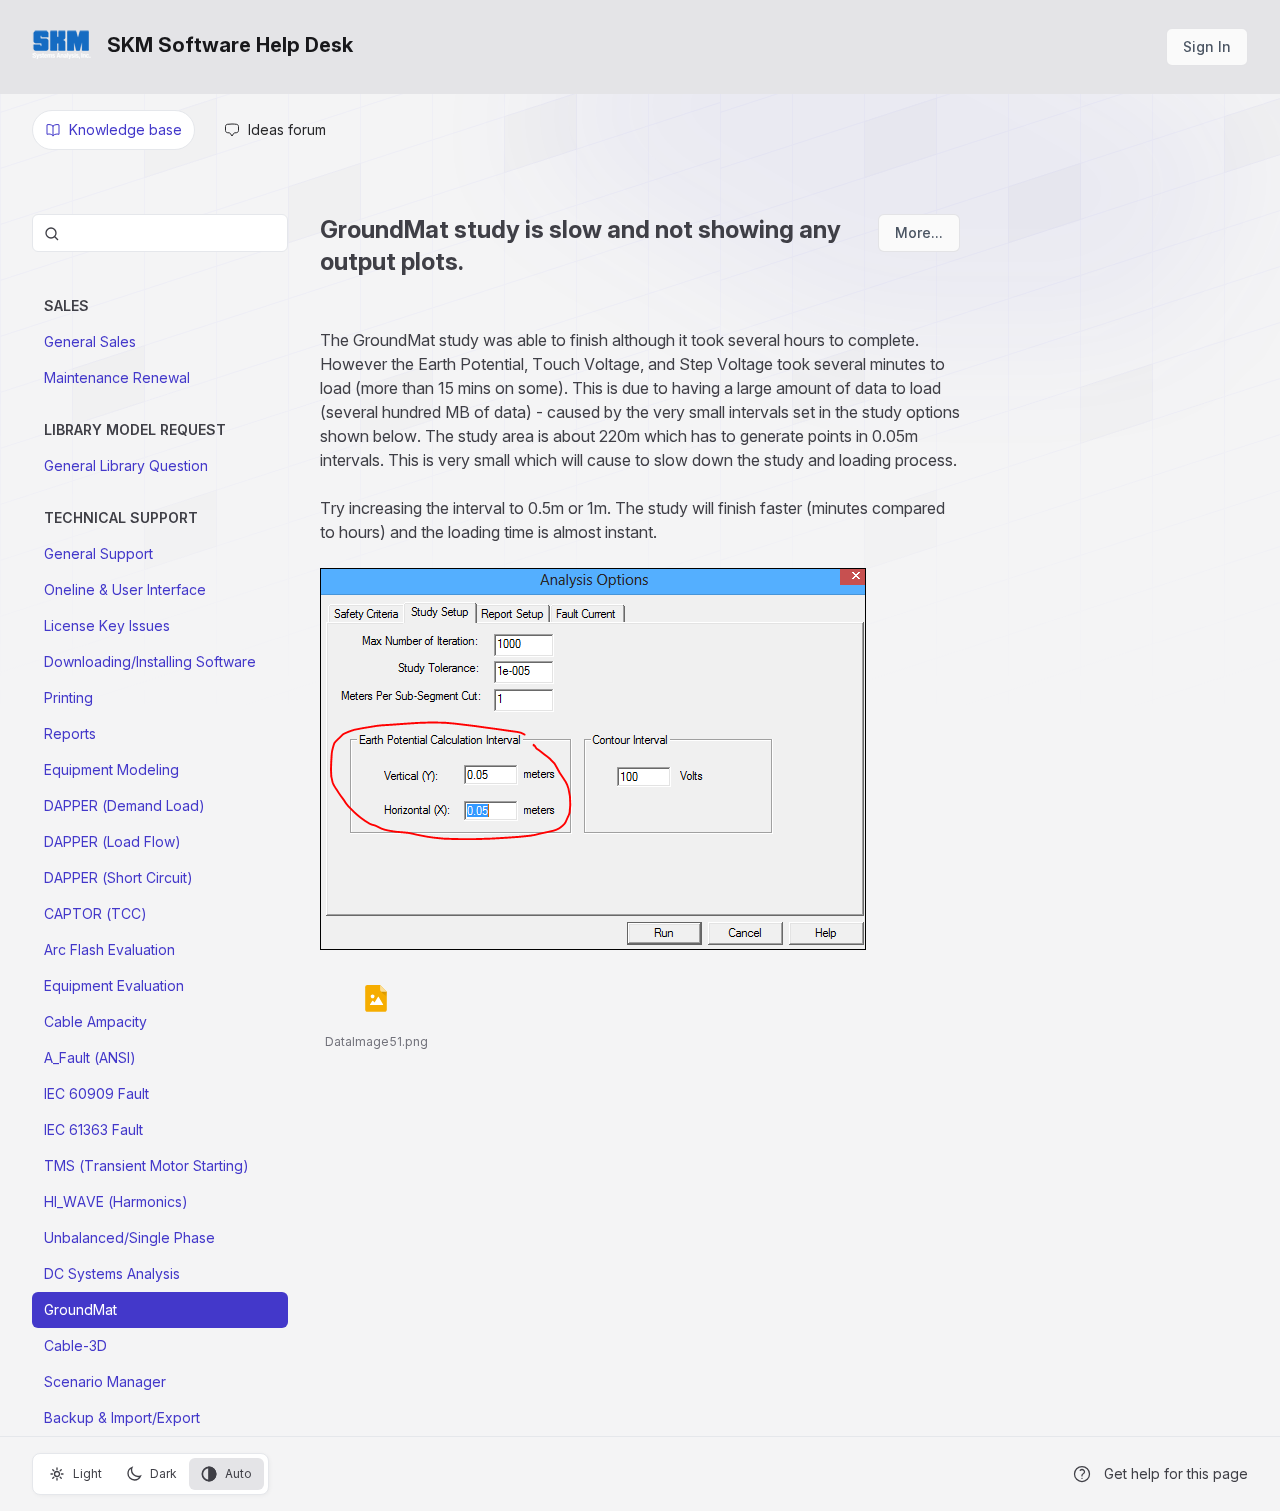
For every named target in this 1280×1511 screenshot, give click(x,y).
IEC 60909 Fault (96, 1093)
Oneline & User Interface (125, 589)
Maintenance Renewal (117, 377)
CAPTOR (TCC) (95, 913)
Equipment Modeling (111, 769)
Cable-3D (75, 1345)
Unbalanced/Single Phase (129, 1237)
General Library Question (126, 465)
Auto (238, 1473)
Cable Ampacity (95, 1021)
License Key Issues (107, 625)
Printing (68, 697)
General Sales (90, 341)
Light (87, 1473)
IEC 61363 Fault (93, 1129)
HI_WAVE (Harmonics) (116, 1201)
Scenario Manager (105, 1381)
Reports (70, 733)
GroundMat (80, 1309)
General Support (98, 553)
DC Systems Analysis (112, 1273)
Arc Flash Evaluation (109, 949)
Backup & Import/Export (122, 1417)
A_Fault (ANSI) (90, 1057)
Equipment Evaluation (114, 985)
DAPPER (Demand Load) (124, 805)
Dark (163, 1473)
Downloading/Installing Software (150, 661)
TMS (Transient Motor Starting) (146, 1165)
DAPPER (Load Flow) (112, 841)
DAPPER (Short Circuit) (118, 877)
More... (919, 232)
